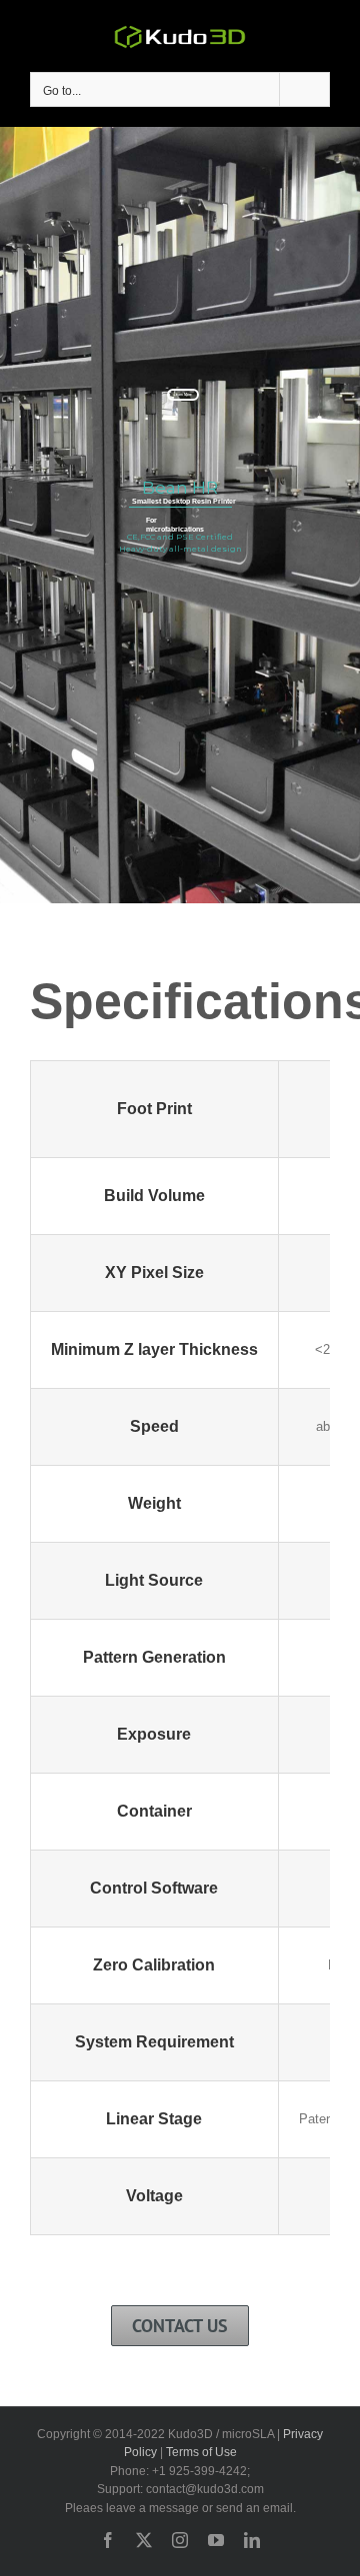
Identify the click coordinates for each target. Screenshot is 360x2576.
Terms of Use (201, 2452)
